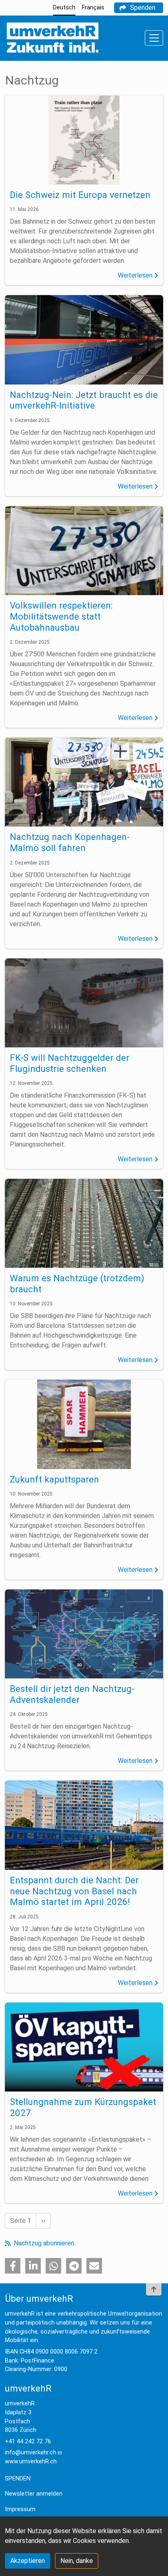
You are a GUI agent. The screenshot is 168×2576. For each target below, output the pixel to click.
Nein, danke (77, 2561)
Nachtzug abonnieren (43, 2243)
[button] (13, 2266)
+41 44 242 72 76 (28, 2442)
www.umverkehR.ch (31, 2462)
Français (93, 8)
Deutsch (64, 8)
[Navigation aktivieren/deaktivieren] (154, 38)
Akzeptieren (28, 2561)
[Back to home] (52, 38)
